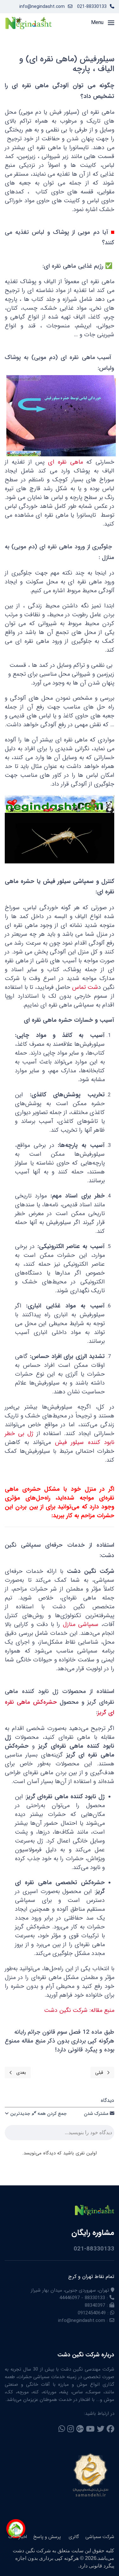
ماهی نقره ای (65, 462)
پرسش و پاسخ (47, 2537)
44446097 (69, 2298)
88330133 (95, 2298)
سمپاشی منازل (81, 1625)
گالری (73, 2537)
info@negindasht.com (42, 7)
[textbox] (60, 2134)
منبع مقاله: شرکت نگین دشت (79, 2010)
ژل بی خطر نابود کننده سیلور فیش (60, 1438)
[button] (103, 23)
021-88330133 (92, 7)
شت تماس (85, 987)
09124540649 (92, 2313)
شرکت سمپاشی (100, 2537)
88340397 (95, 2305)
